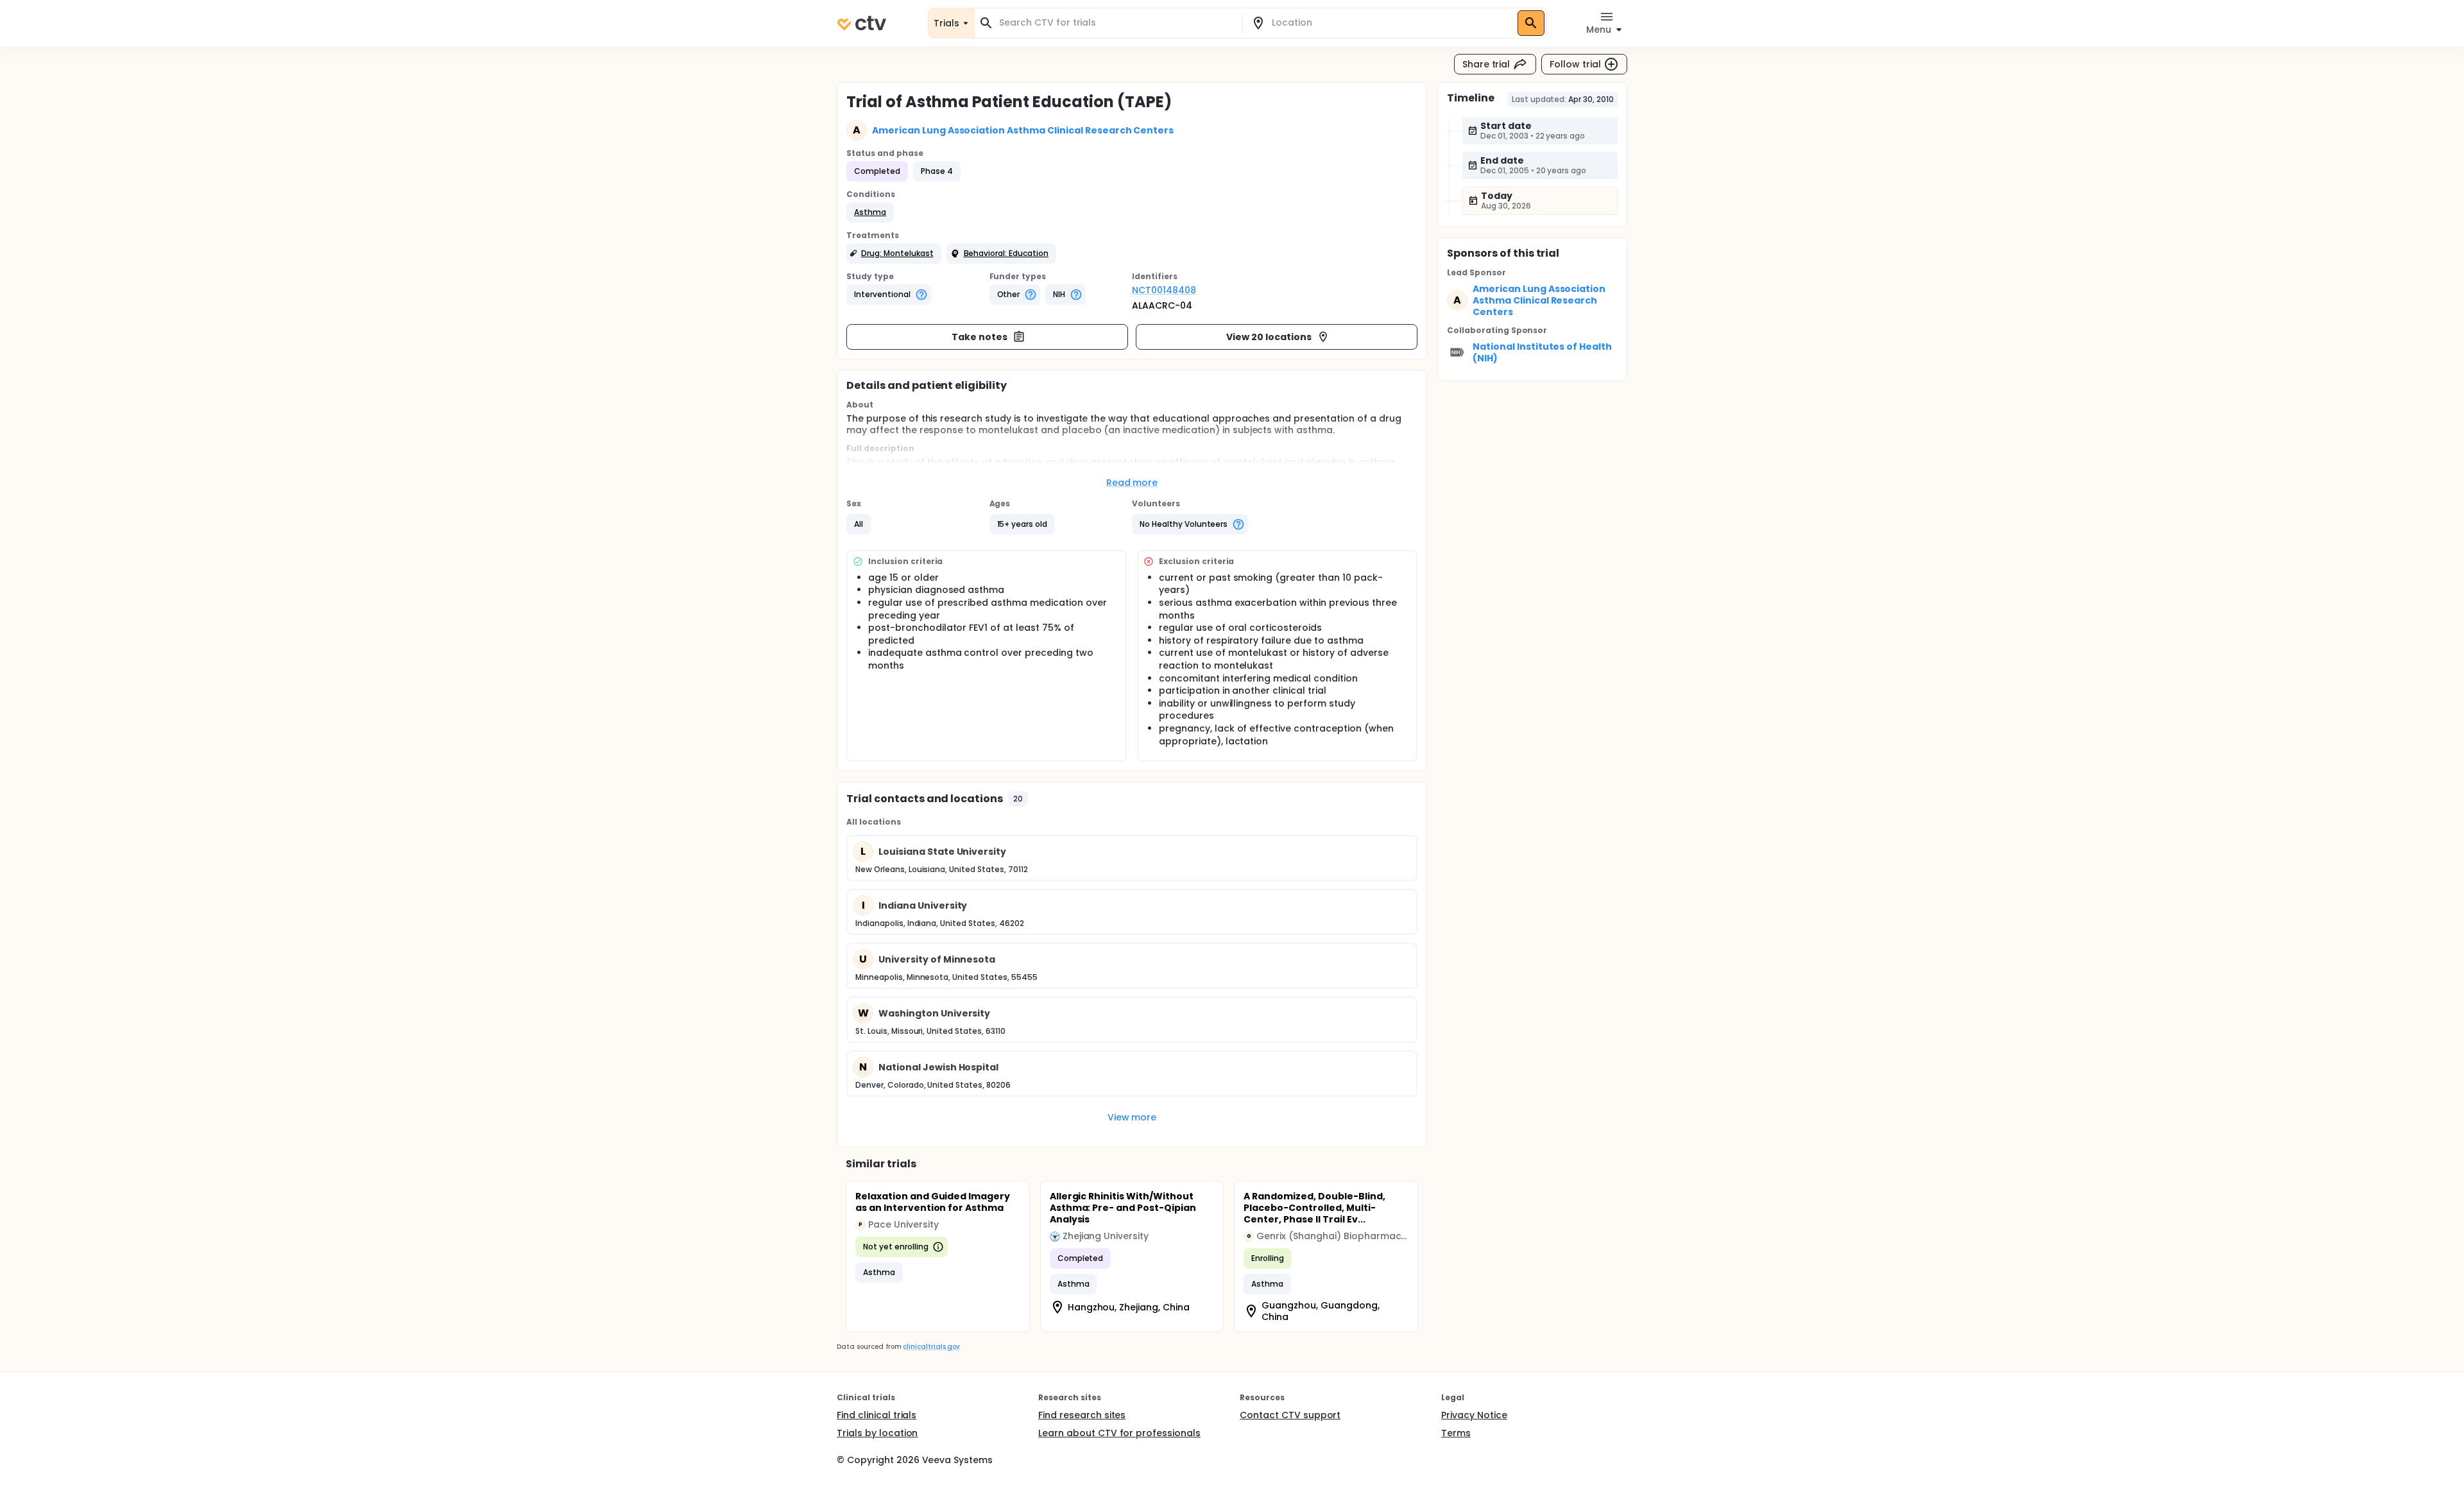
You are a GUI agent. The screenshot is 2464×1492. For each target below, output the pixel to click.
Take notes (980, 337)
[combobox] (1116, 23)
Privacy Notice (1474, 1415)
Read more (1132, 483)
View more (1132, 1117)
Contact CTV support (1290, 1415)
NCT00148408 (1164, 290)
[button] (870, 212)
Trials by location (877, 1433)
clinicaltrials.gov (931, 1347)
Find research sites (1082, 1415)
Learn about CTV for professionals (1119, 1433)
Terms (1456, 1433)
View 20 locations (1269, 337)
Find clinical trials (877, 1415)
